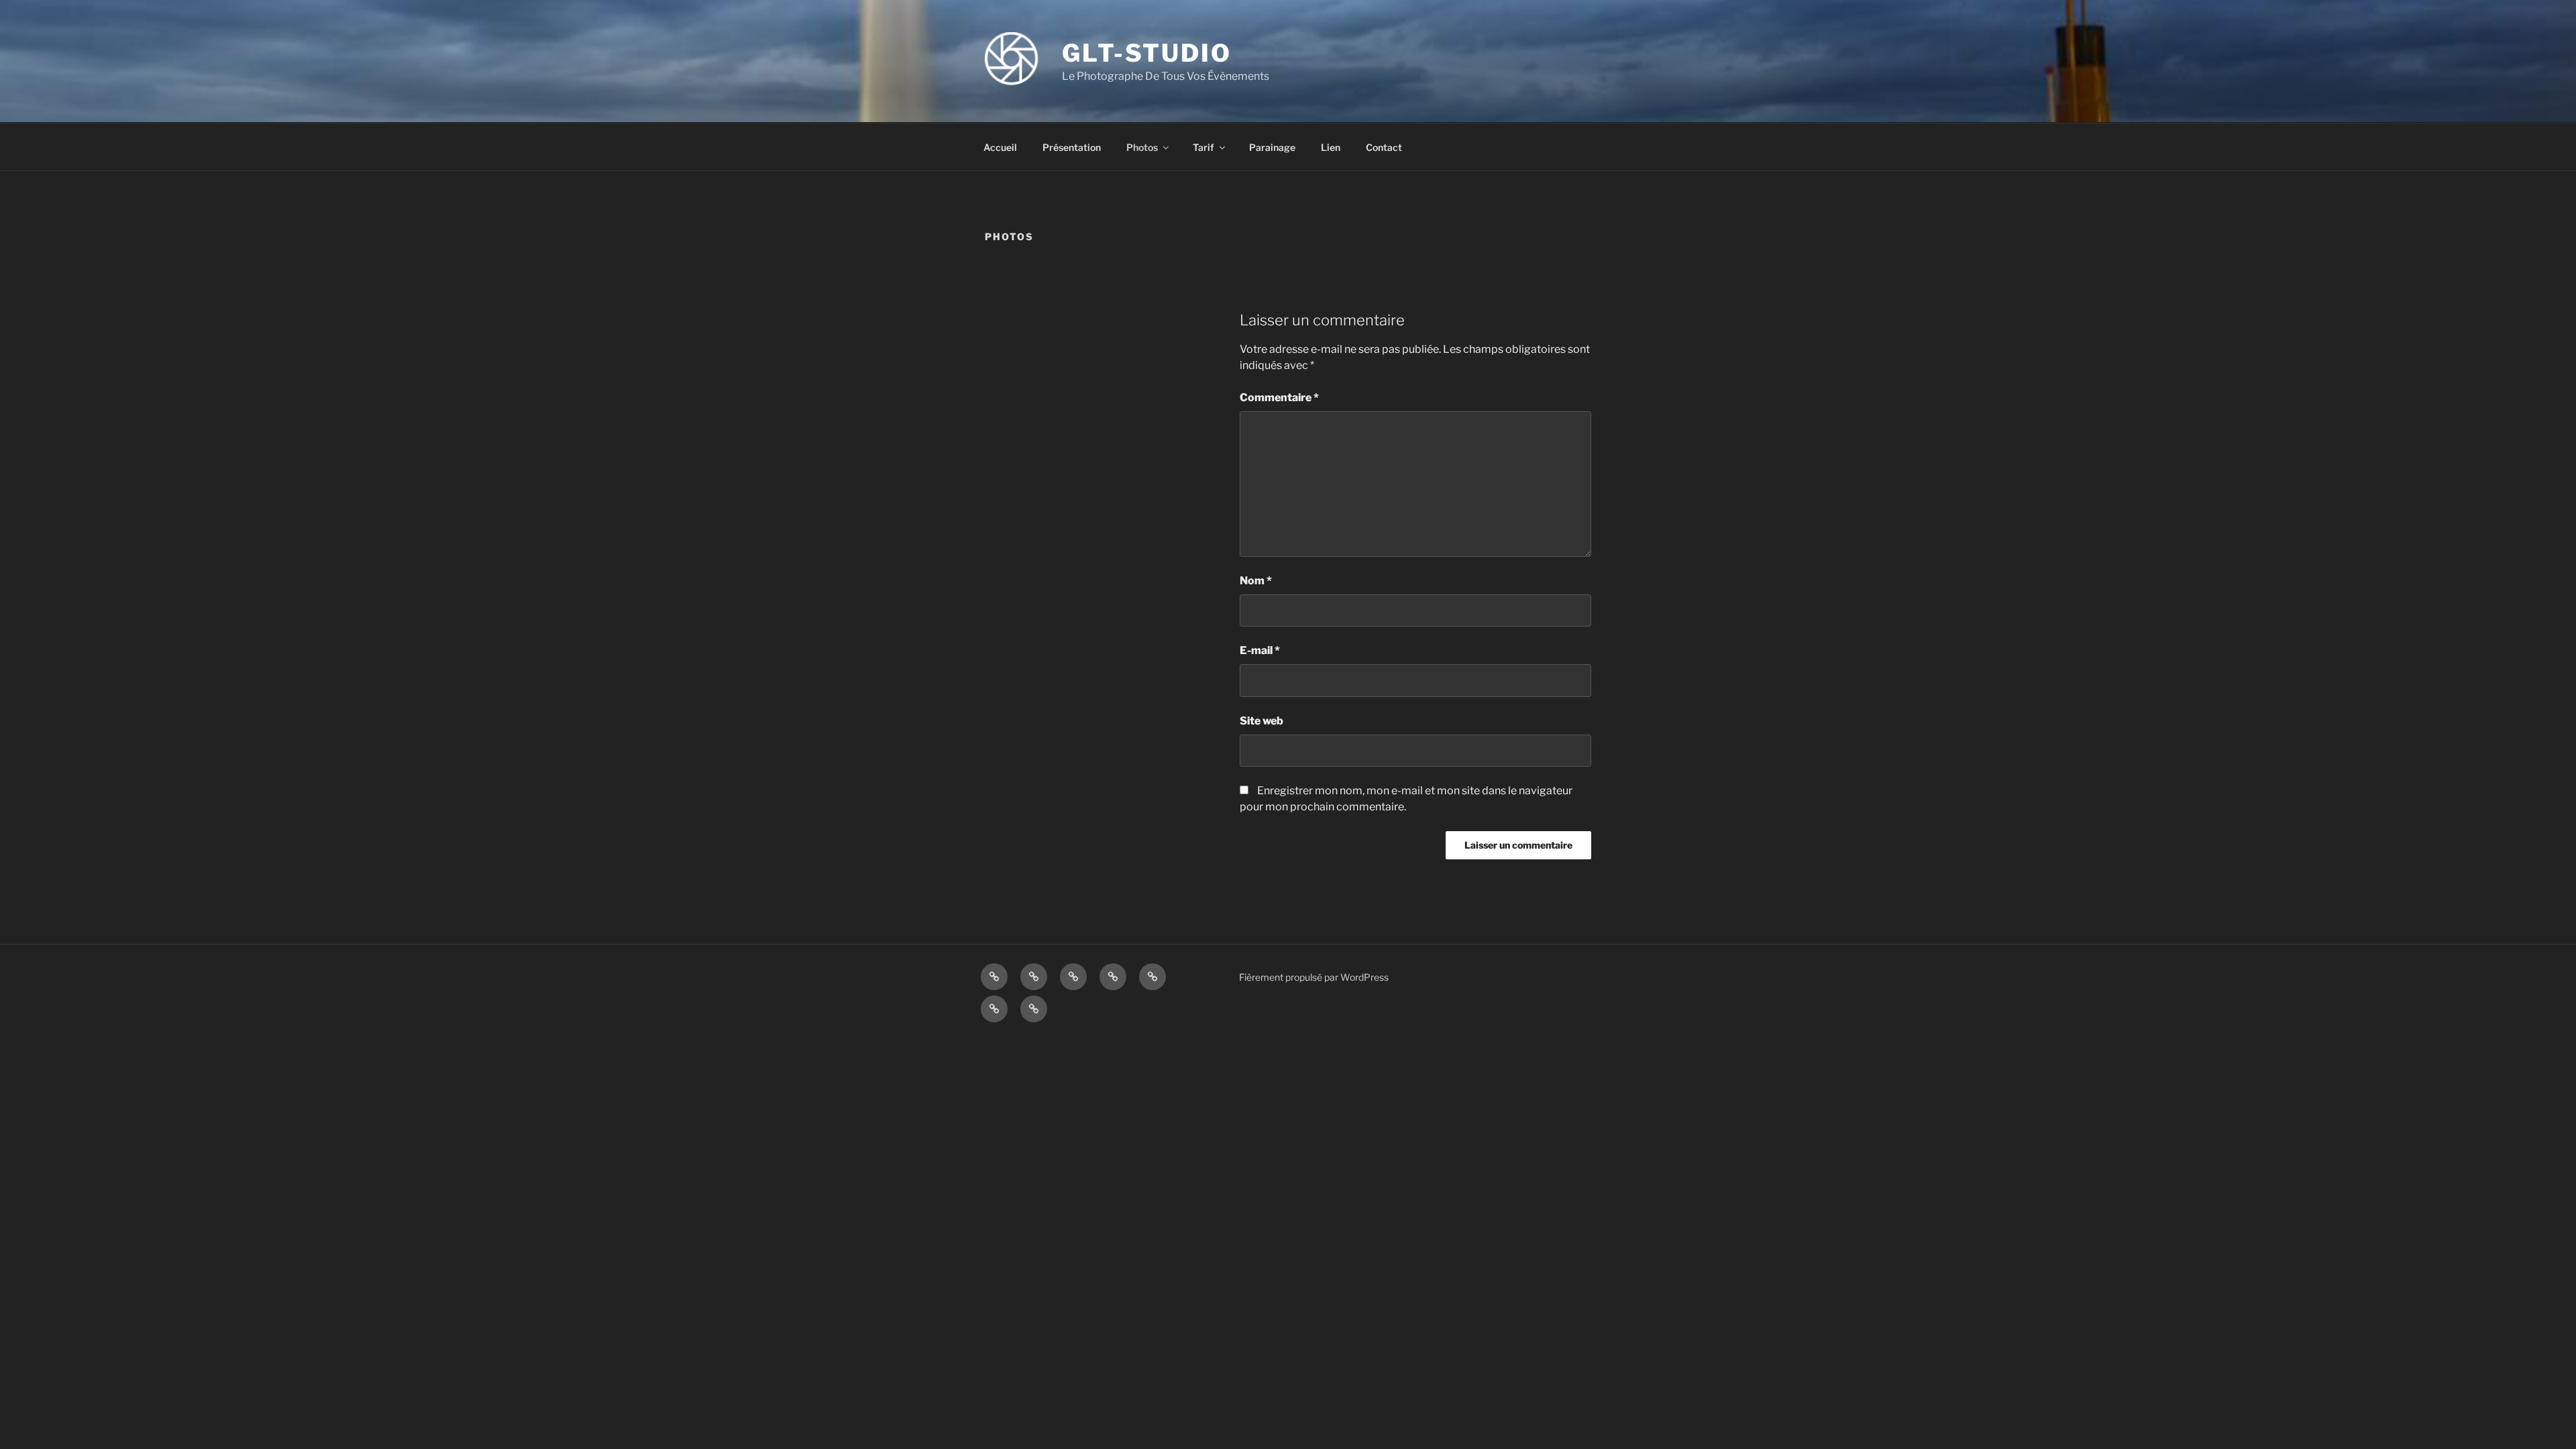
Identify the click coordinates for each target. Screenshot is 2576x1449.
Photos (1142, 147)
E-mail (1260, 650)
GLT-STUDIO (1147, 53)
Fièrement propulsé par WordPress (1314, 977)
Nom (1256, 581)
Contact (1384, 147)
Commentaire (1279, 397)
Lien (1331, 147)
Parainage (1272, 147)
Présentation (1072, 147)
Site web (1262, 721)
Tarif (1203, 147)
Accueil (1000, 147)
